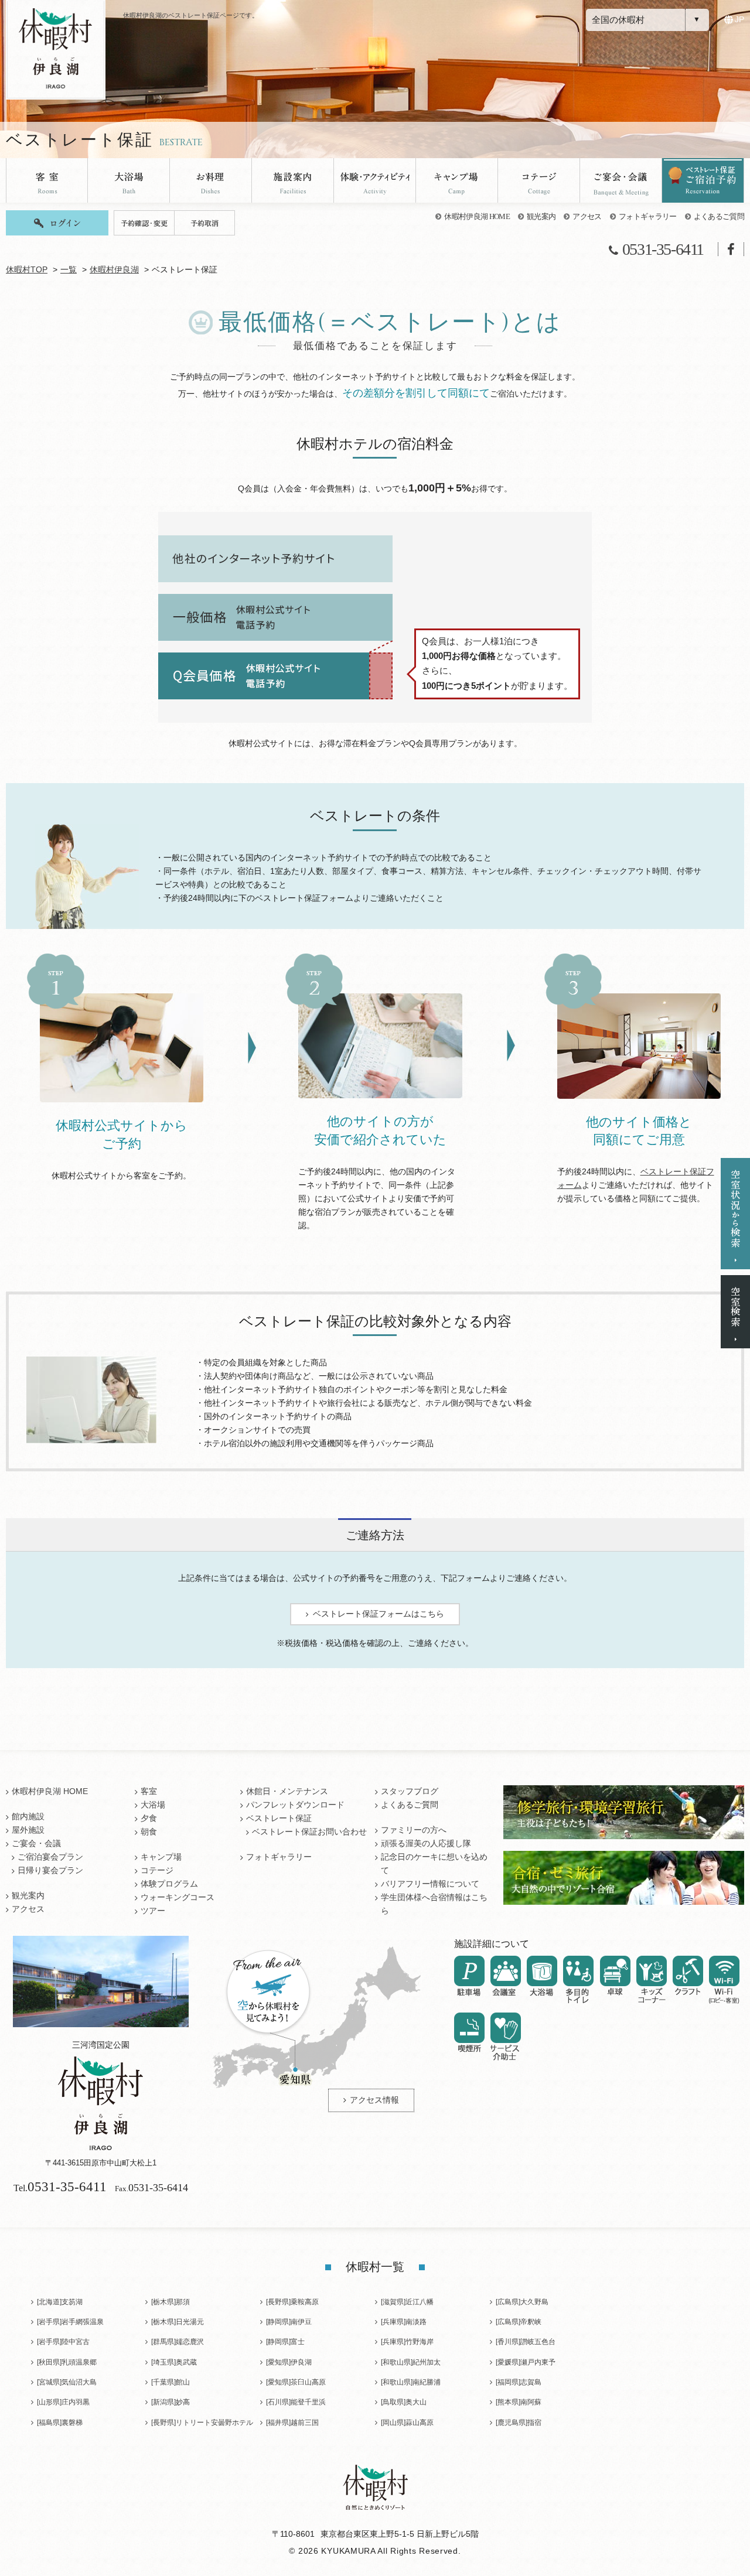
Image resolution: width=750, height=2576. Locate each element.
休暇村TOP (27, 270)
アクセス (587, 216)
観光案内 (541, 216)
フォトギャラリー (648, 216)
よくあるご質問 (719, 216)
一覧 (69, 270)
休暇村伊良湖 (114, 270)
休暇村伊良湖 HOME (477, 216)
